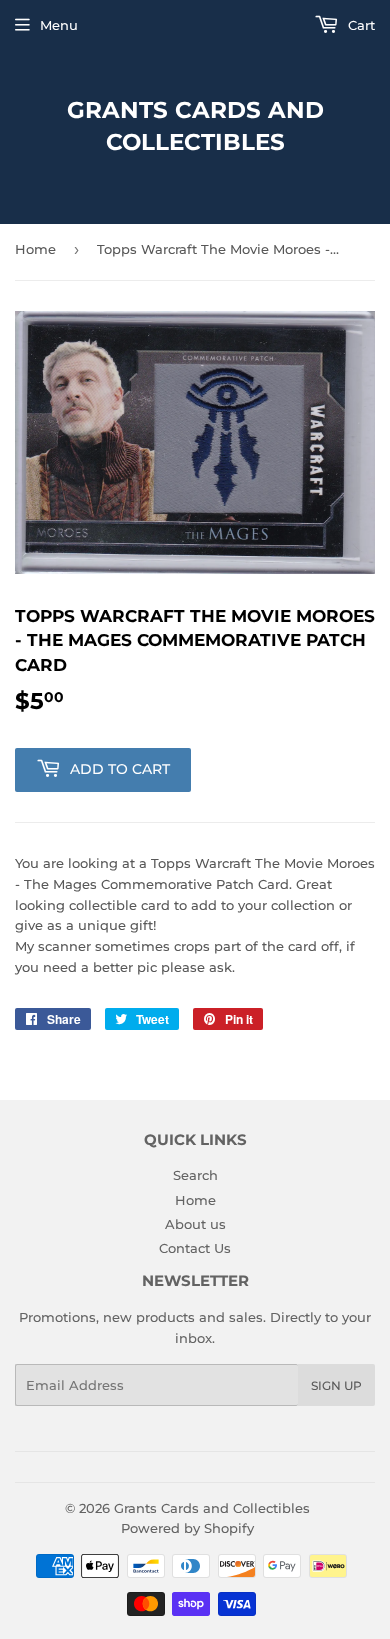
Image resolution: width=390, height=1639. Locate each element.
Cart (359, 25)
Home (35, 249)
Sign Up (336, 1385)
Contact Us (195, 1248)
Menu (59, 25)
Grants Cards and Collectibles (195, 126)
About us (195, 1224)
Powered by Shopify (187, 1528)
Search (195, 1175)
